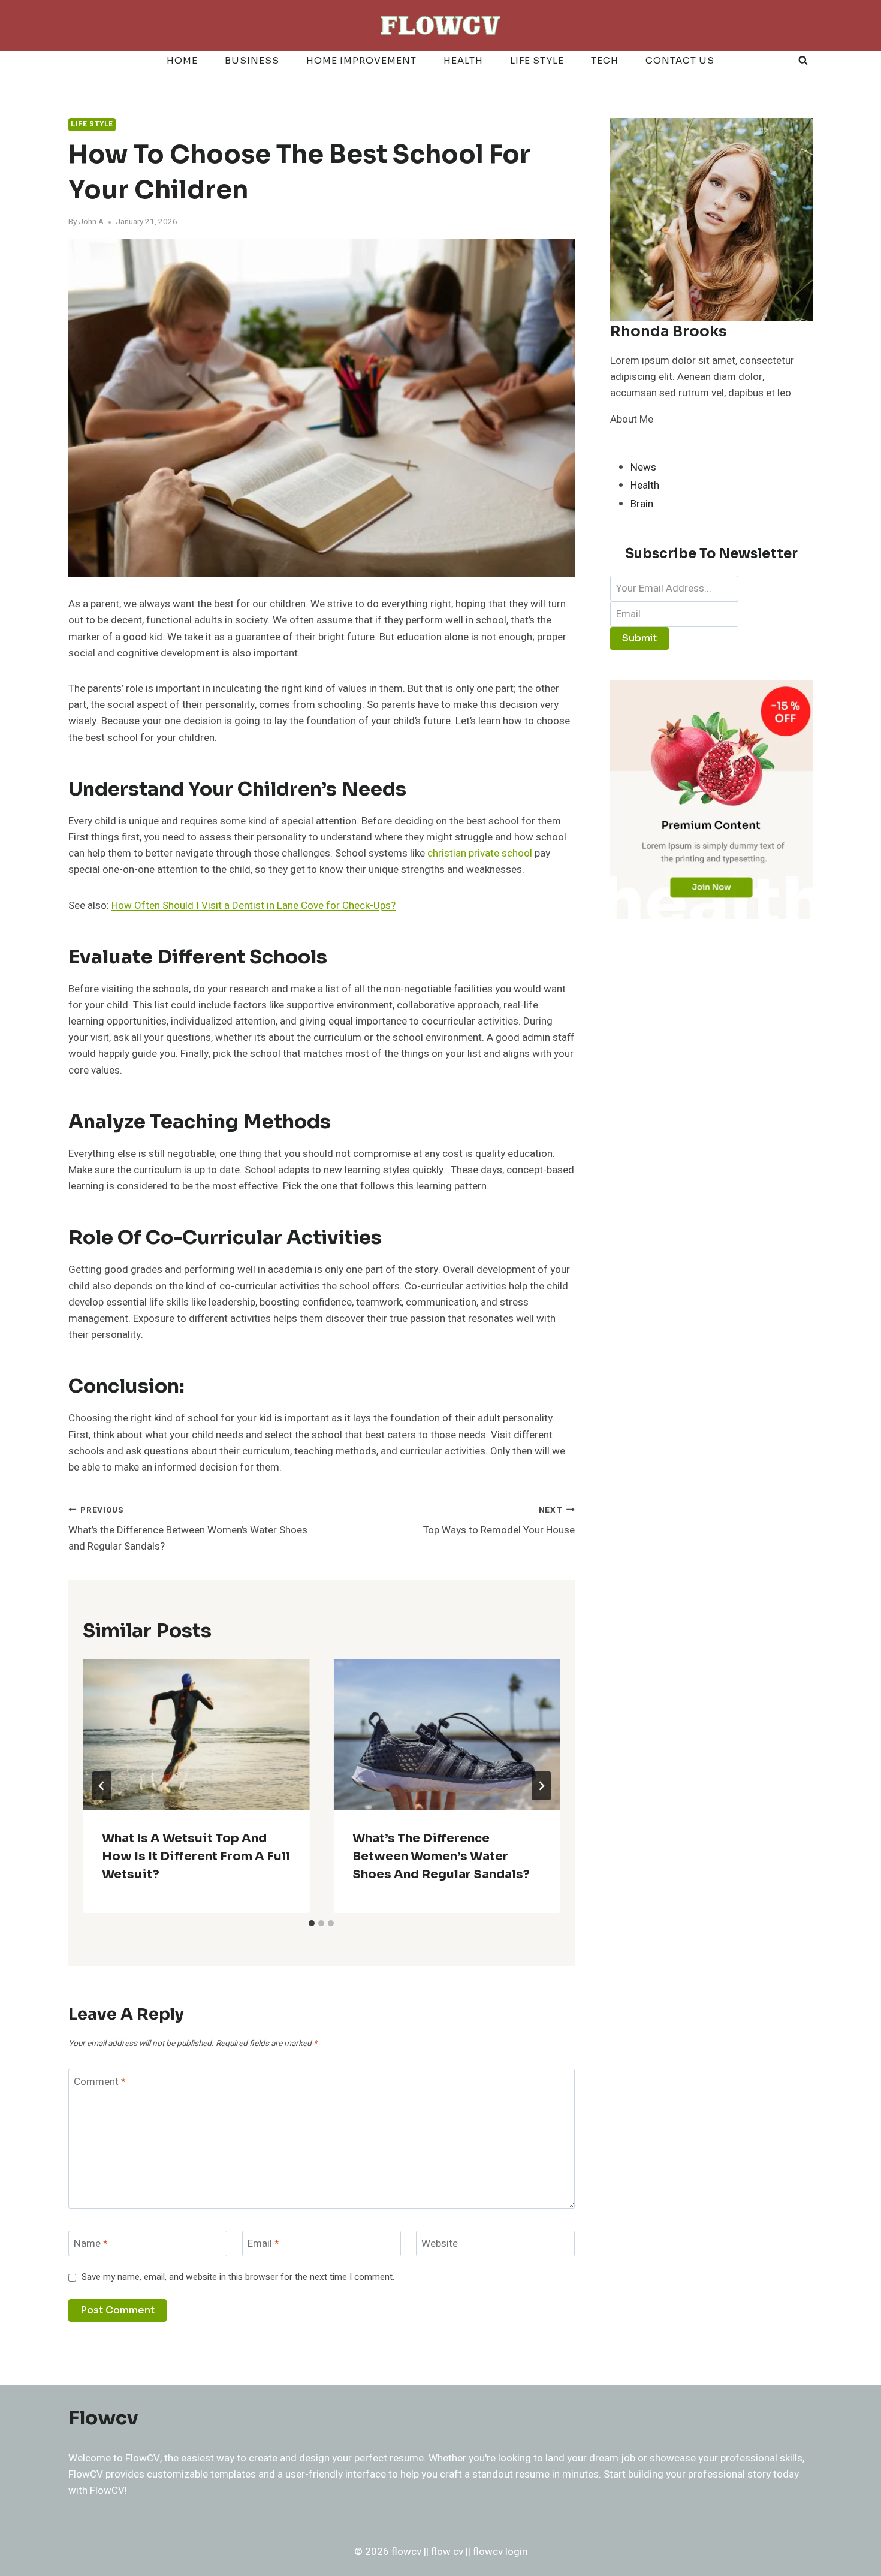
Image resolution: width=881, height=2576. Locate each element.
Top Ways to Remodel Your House (499, 1521)
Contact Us (680, 60)
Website (440, 2244)
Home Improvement (361, 60)
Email (263, 2244)
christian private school (480, 853)
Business (252, 60)
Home (182, 60)
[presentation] (196, 1735)
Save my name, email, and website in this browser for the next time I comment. (238, 2277)
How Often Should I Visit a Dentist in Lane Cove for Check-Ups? (254, 906)
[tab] (312, 1923)
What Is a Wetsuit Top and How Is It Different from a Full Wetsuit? (196, 1856)
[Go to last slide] (102, 1786)
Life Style (537, 60)
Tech (605, 60)
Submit (639, 638)
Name (91, 2244)
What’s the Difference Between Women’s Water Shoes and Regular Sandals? (188, 1529)
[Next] (541, 1786)
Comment (100, 2082)
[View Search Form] (803, 61)
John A (91, 222)
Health (463, 60)
